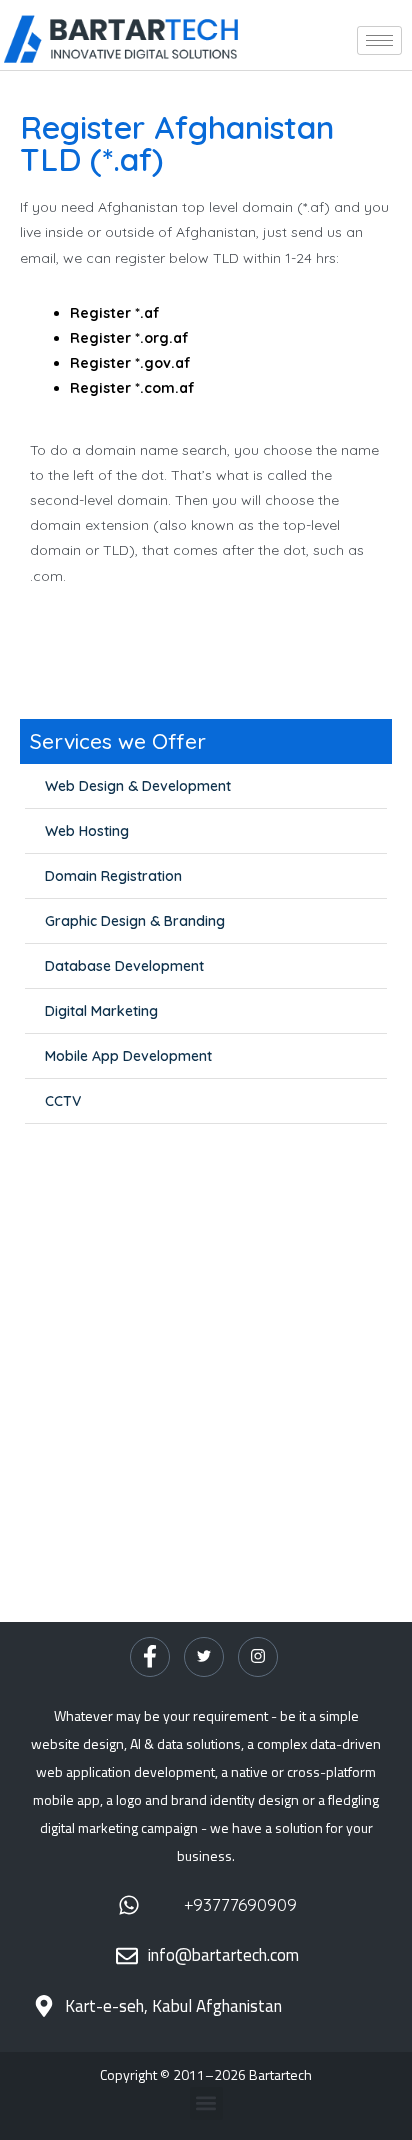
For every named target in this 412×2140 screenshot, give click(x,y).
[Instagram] (258, 1657)
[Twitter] (204, 1657)
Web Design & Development (138, 786)
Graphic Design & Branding (135, 921)
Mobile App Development (128, 1056)
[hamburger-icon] (379, 40)
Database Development (124, 966)
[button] (206, 2103)
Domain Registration (113, 876)
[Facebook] (150, 1657)
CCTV (63, 1101)
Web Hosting (87, 831)
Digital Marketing (101, 1011)
